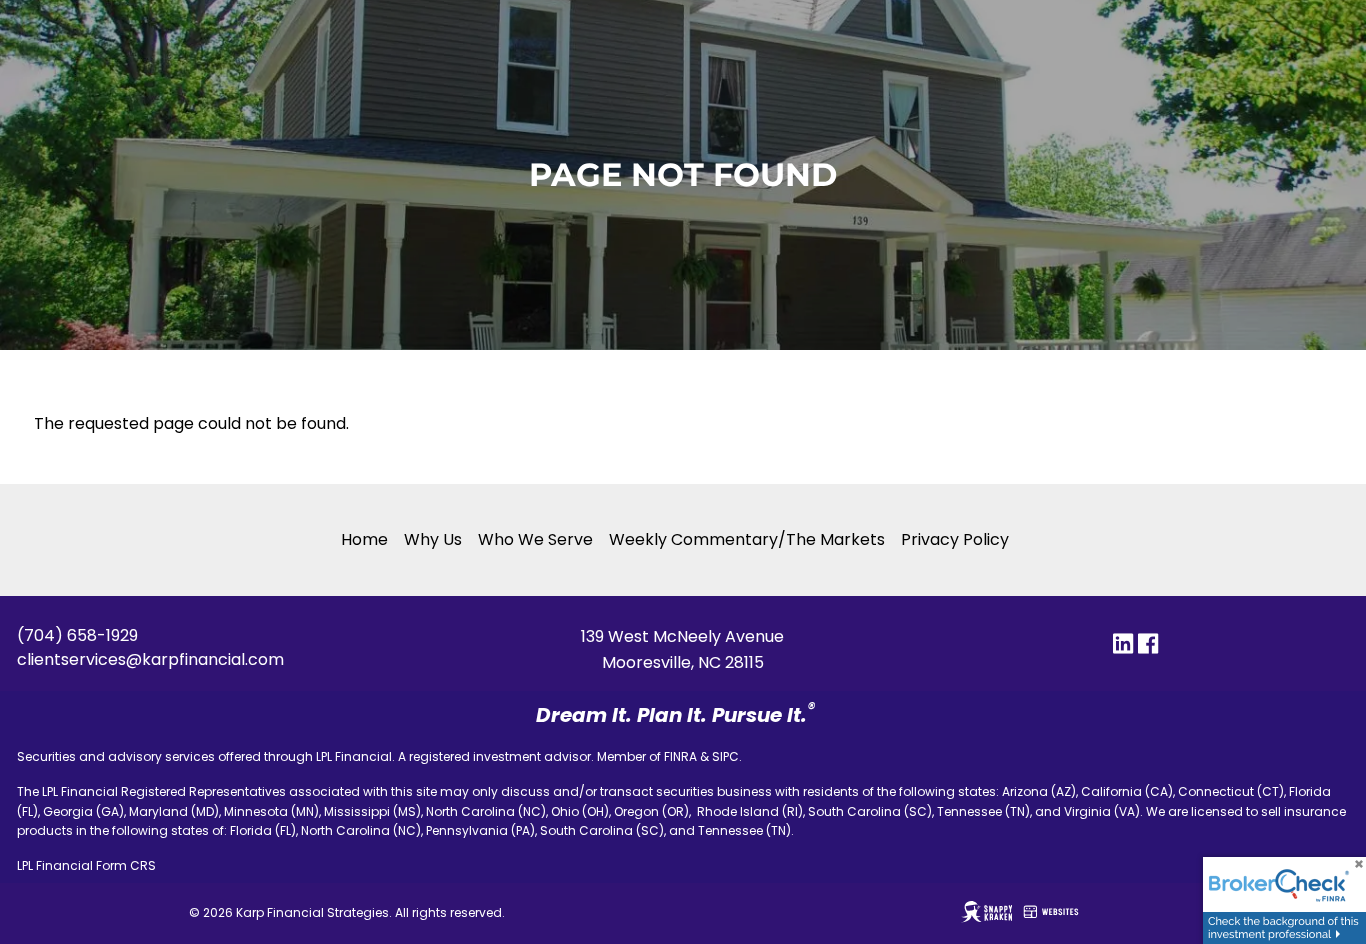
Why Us (433, 539)
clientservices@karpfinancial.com (150, 659)
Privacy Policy (955, 539)
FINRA (680, 756)
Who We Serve (535, 539)
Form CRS (126, 865)
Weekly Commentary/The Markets (747, 539)
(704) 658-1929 (77, 635)
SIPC (725, 756)
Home (364, 539)
